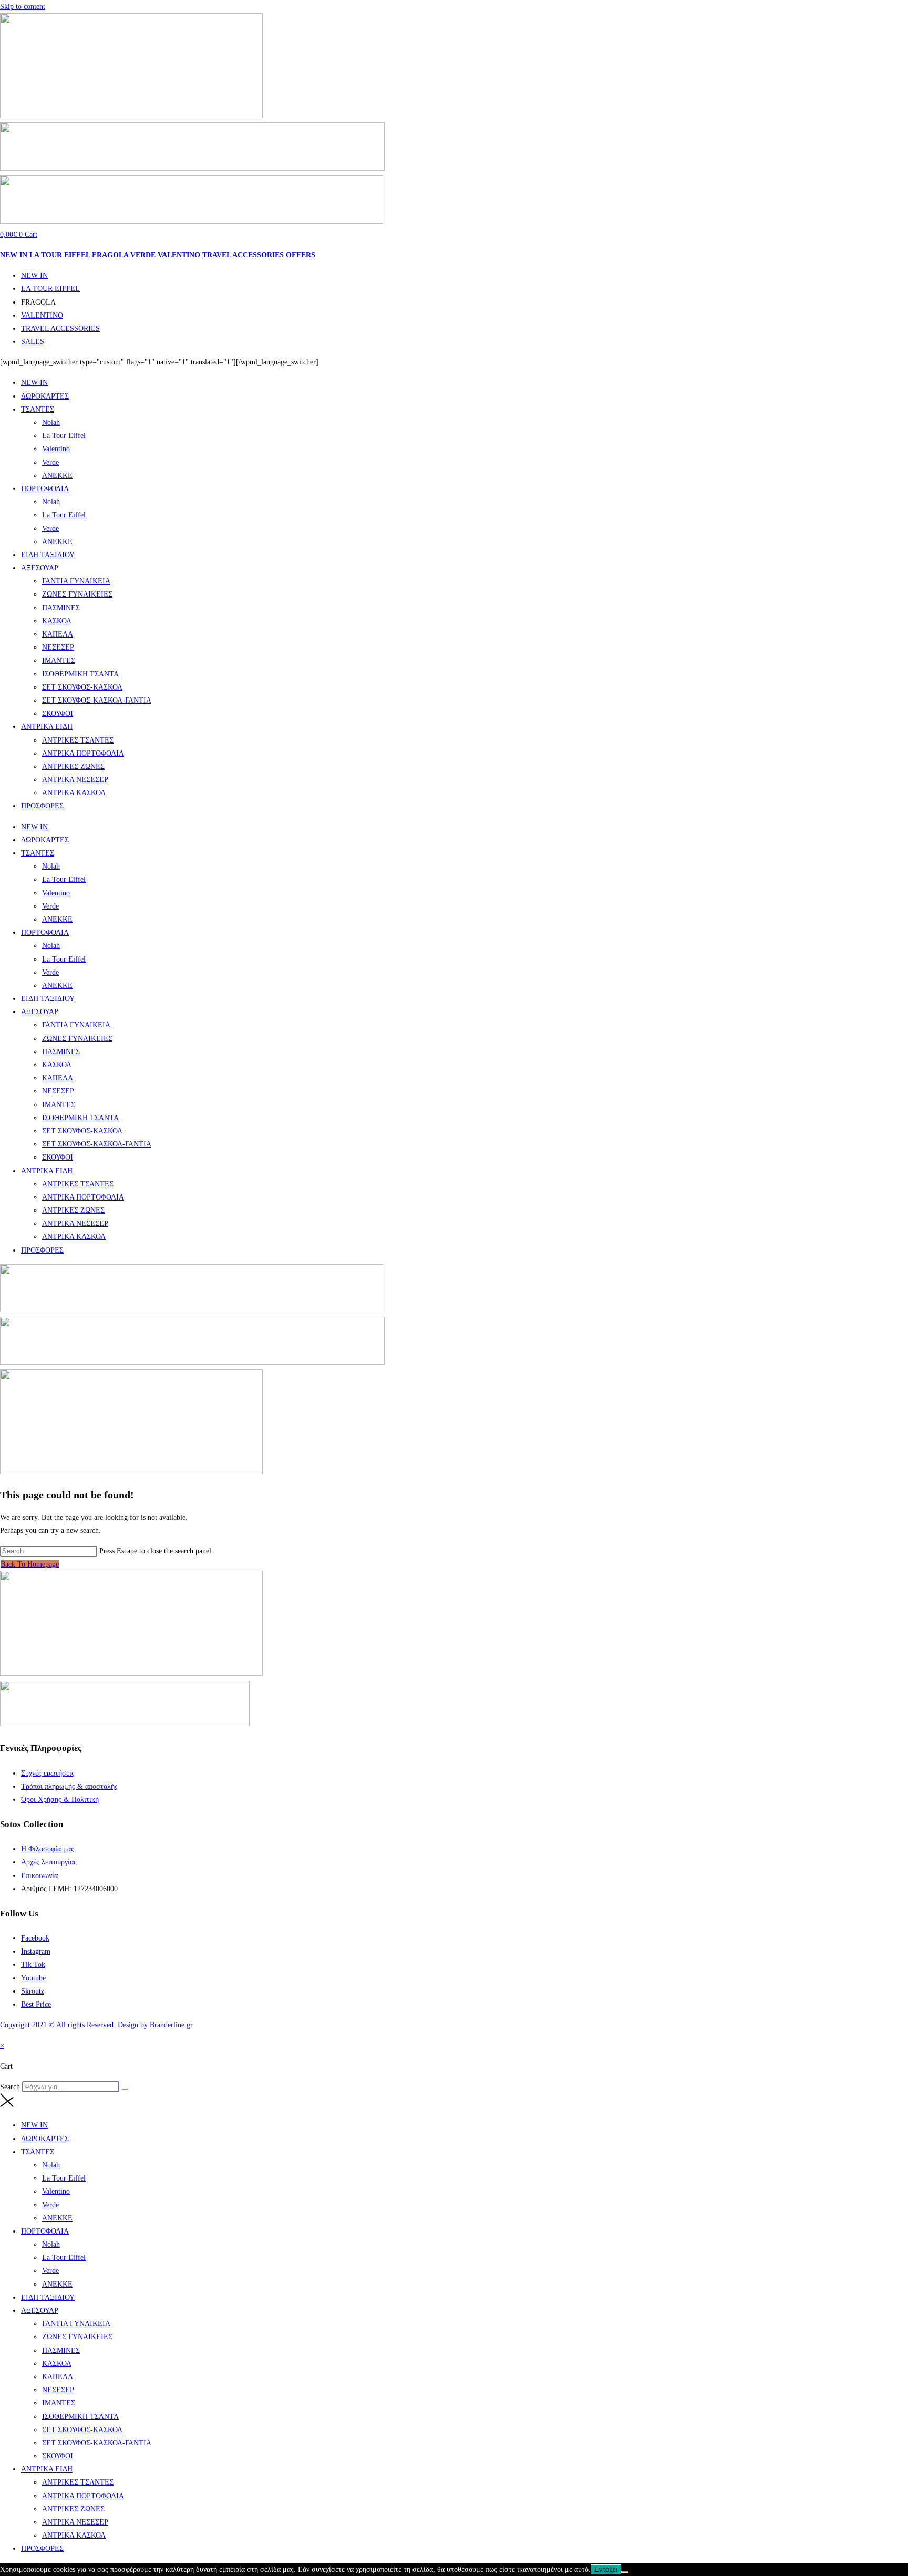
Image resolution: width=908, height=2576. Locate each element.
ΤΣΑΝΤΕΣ (38, 409)
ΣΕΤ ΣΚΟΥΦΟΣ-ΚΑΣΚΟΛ (82, 687)
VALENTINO (179, 255)
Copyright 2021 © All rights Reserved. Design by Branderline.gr (96, 2025)
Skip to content (23, 7)
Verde (50, 462)
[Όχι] (625, 2572)
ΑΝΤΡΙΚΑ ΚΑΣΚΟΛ (74, 793)
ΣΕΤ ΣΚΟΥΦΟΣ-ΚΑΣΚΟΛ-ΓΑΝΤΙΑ (97, 700)
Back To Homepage (30, 1564)
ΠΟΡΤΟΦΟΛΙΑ (45, 489)
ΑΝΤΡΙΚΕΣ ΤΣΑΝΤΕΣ (78, 740)
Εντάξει (606, 2569)
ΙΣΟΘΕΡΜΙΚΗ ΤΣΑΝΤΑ (80, 674)
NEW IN (14, 255)
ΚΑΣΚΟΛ (57, 621)
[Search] (125, 2089)
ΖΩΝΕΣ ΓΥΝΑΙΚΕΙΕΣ (77, 594)
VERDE (143, 255)
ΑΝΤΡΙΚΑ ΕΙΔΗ (47, 727)
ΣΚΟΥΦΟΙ (58, 713)
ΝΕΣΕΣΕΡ (58, 647)
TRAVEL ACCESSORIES (243, 255)
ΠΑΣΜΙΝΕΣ (61, 608)
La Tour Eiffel (64, 436)
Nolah (51, 423)
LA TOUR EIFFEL (60, 255)
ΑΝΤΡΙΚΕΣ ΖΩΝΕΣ (73, 766)
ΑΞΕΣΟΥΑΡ (40, 568)
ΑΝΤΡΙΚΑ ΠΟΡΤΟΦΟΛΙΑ (83, 753)
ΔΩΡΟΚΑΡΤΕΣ (45, 396)
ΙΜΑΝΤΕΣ (59, 660)
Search (10, 2087)
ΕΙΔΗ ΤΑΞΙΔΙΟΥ (48, 555)
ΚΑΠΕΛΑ (58, 634)
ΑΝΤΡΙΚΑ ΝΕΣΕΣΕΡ (75, 780)
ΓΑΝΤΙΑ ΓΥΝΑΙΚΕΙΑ (76, 581)
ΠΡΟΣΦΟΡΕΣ (42, 806)
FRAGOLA (110, 255)
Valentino (56, 449)
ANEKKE (57, 476)
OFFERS (301, 255)
